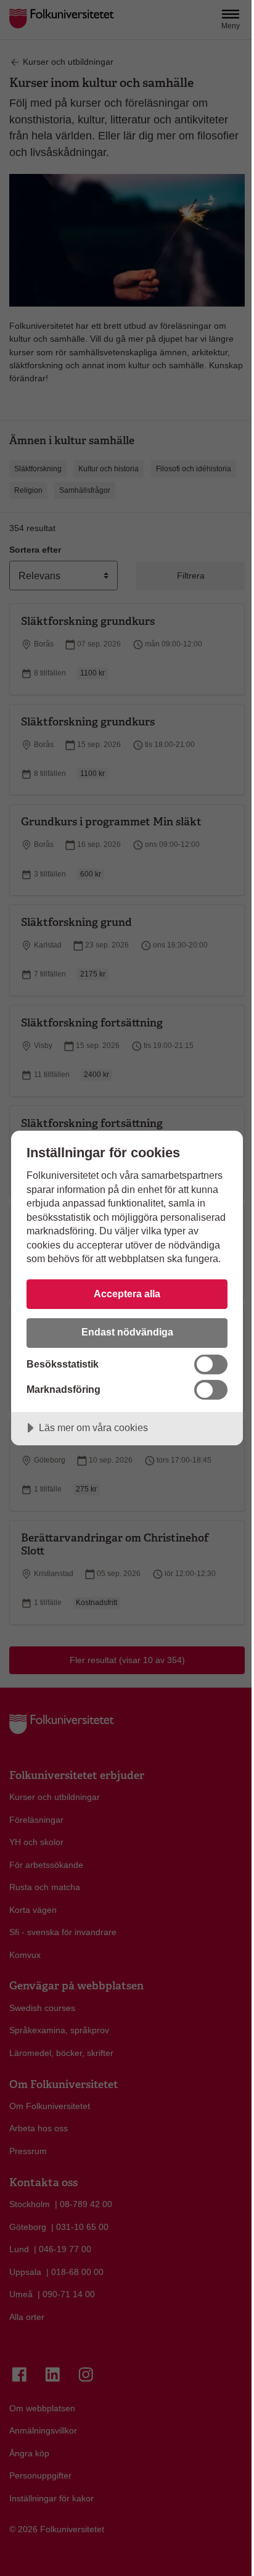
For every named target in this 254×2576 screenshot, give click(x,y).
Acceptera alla (127, 1294)
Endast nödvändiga (127, 1332)
